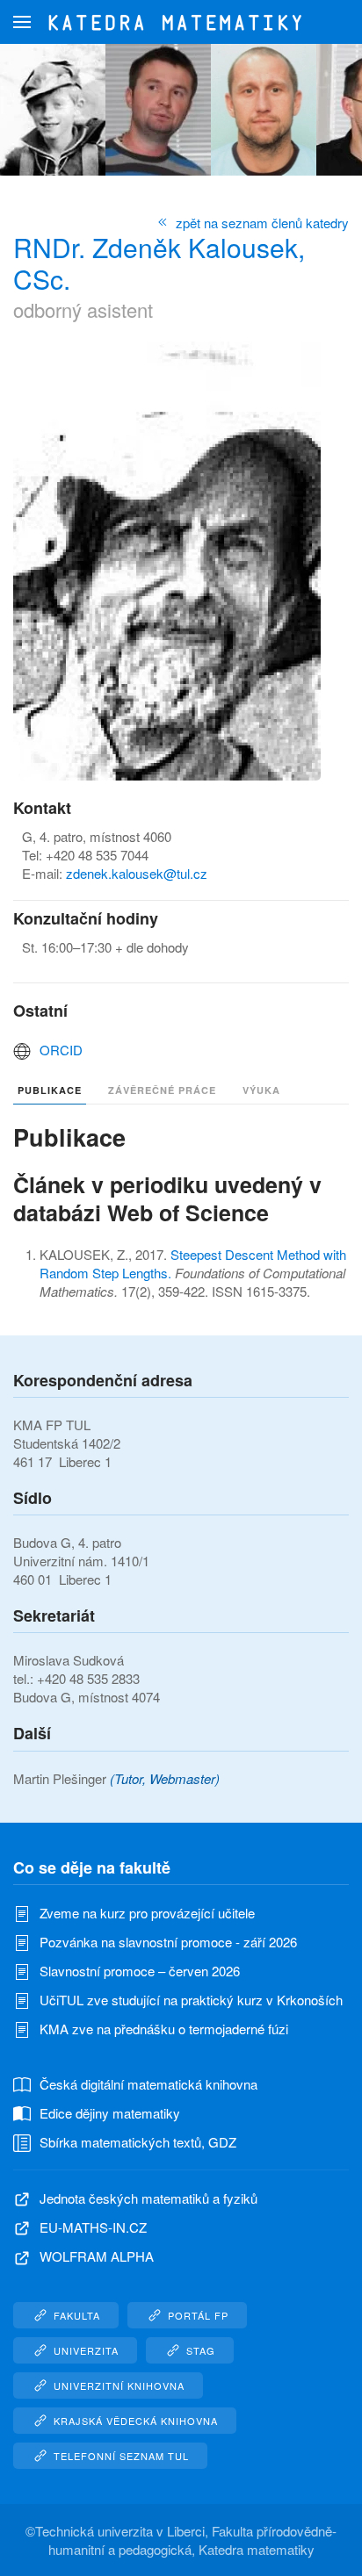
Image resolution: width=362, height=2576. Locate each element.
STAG (201, 2350)
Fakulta (77, 2315)
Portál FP (198, 2315)
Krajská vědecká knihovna (136, 2421)
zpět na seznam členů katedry (262, 223)
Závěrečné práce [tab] (162, 1090)
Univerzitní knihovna (119, 2385)
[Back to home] (181, 22)
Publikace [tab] (50, 1090)
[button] (22, 22)
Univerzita (86, 2350)
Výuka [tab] (261, 1090)
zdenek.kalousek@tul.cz (137, 873)
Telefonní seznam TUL (121, 2456)
